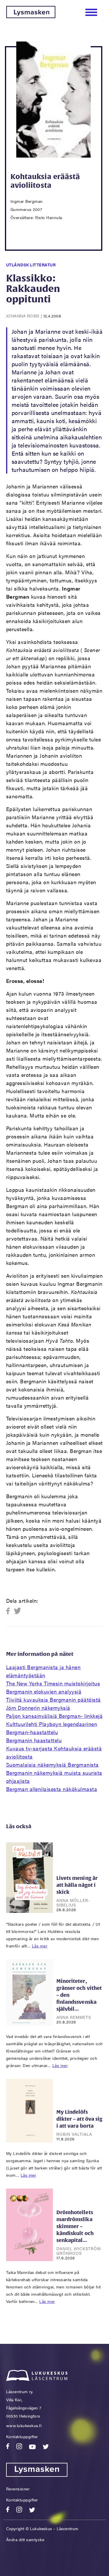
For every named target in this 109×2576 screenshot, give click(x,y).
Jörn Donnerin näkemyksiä (38, 1708)
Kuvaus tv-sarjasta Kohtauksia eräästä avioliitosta (54, 1752)
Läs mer (40, 1946)
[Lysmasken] (31, 16)
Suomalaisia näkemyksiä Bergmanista (52, 1764)
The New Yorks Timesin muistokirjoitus (53, 1683)
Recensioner (18, 2489)
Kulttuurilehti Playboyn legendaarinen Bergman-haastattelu (52, 1728)
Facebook (10, 1611)
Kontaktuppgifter (22, 2436)
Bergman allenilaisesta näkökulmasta (52, 1789)
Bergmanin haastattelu (34, 1740)
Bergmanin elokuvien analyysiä (44, 1691)
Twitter (18, 1611)
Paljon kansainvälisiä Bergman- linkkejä (54, 1716)
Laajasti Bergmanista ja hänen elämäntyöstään (43, 1671)
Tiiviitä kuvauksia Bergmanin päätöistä (53, 1699)
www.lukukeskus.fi (24, 2425)
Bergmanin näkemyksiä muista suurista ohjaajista (54, 1777)
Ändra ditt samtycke (25, 2539)
